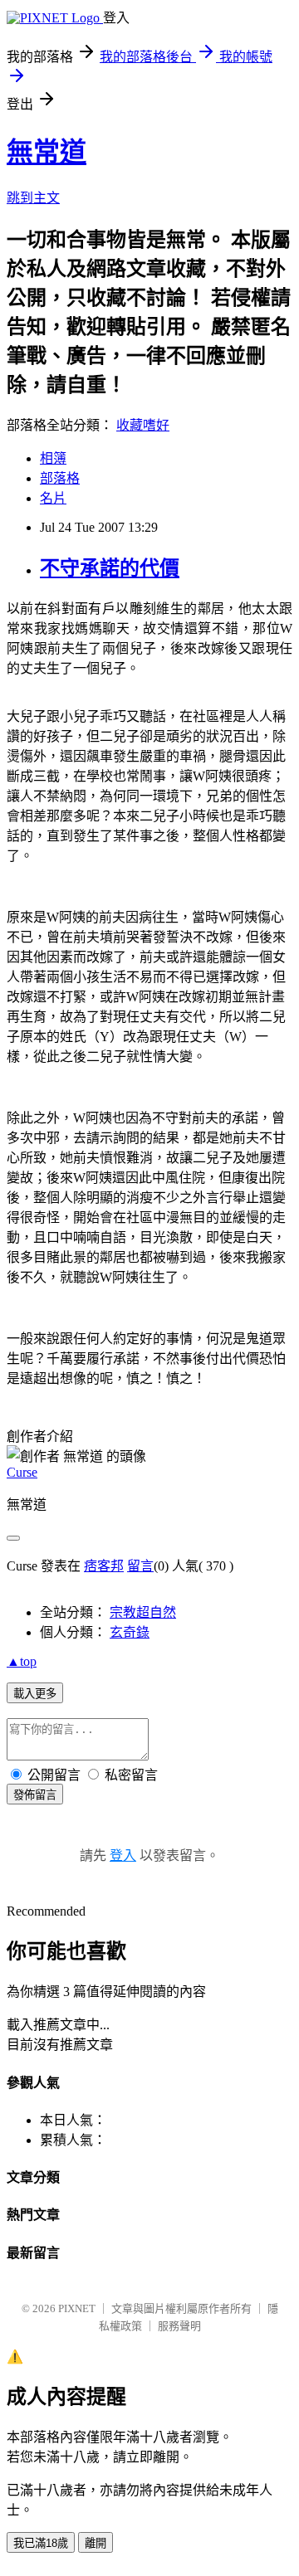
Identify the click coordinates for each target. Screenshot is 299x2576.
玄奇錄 (130, 1632)
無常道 (47, 152)
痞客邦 (104, 1566)
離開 (96, 2543)
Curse (22, 1472)
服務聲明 (179, 2326)
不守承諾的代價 (110, 568)
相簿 (53, 458)
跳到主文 (33, 198)
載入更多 (35, 1694)
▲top (22, 1661)
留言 (140, 1566)
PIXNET (77, 2308)
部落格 (60, 478)
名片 (53, 498)
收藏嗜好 (143, 425)
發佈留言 (35, 1795)
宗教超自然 (143, 1612)
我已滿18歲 (41, 2543)
